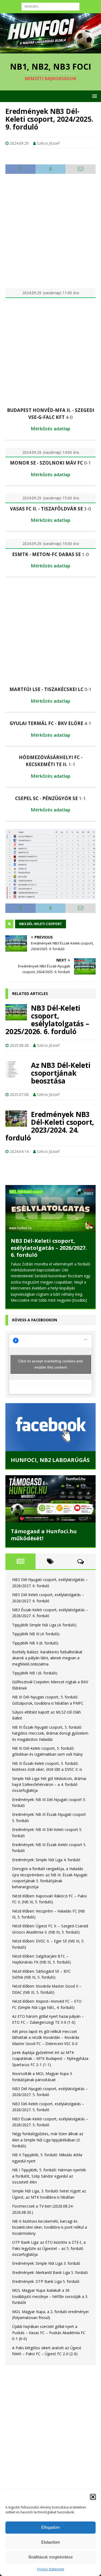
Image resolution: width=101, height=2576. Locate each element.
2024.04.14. (20, 1151)
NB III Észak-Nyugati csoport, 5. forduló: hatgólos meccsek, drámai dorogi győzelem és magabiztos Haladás (50, 1733)
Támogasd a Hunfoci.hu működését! (44, 1535)
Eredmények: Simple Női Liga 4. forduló (46, 1860)
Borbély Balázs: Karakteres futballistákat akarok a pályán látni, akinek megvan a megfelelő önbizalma (47, 1658)
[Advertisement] (50, 231)
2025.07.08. (20, 1094)
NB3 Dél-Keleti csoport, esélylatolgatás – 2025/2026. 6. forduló (47, 1020)
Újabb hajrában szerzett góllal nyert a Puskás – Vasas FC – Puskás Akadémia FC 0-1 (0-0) (49, 2333)
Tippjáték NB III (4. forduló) (36, 1634)
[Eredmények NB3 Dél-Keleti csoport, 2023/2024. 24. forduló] (16, 1119)
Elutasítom (51, 2542)
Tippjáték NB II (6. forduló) (35, 1643)
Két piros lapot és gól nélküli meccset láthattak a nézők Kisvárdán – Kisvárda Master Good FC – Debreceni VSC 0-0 (46, 2037)
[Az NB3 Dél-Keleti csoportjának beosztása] (16, 1069)
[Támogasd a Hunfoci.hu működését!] (50, 1499)
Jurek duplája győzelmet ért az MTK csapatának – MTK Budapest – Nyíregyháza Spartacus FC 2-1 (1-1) (50, 2059)
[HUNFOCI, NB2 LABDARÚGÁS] (50, 1427)
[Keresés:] (50, 6)
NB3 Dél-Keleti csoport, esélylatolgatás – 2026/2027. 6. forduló (49, 1248)
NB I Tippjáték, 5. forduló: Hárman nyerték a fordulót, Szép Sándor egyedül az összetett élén (49, 2176)
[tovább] (80, 1300)
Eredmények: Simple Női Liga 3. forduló (46, 2263)
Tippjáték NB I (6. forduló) (35, 1673)
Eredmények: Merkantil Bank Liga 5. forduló (50, 2272)
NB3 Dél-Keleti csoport (41, 924)
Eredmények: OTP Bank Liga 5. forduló (46, 2281)
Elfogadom (51, 2527)
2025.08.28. (20, 1045)
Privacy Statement (51, 2569)
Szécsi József (48, 143)
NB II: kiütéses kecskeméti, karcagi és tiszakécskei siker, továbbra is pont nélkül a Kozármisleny (50, 2227)
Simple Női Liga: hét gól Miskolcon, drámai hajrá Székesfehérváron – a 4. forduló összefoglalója (49, 1785)
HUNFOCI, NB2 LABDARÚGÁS (50, 1460)
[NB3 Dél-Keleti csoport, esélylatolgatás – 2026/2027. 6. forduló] (50, 1208)
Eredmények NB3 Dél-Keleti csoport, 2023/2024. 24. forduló (50, 1126)
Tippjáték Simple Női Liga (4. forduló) (44, 1625)
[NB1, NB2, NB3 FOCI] (50, 50)
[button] (93, 2497)
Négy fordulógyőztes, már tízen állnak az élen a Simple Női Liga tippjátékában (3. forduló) (48, 2140)
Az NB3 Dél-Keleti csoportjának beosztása (61, 1073)
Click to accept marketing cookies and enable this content (50, 1364)
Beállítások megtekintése (51, 2557)
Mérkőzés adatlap (50, 429)
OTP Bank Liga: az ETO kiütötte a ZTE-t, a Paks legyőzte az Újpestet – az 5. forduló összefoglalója (49, 2248)
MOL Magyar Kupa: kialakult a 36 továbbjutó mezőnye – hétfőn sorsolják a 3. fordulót (50, 2296)
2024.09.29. (20, 143)
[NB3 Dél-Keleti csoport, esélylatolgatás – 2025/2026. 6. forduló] (16, 1012)
